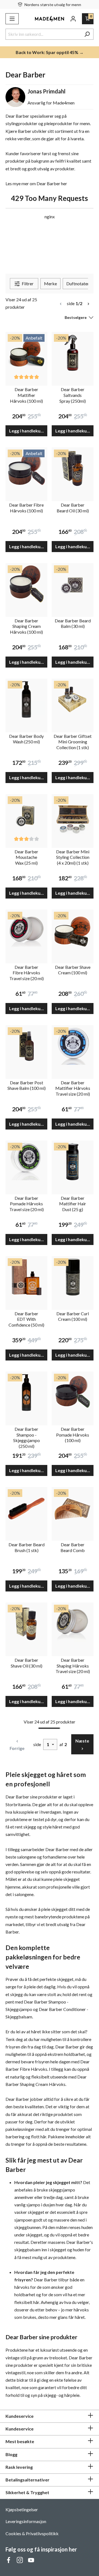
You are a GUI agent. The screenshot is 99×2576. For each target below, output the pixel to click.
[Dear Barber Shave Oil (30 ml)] (26, 1623)
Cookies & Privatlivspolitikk (32, 2533)
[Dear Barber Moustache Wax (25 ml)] (26, 815)
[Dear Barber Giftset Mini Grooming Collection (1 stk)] (73, 700)
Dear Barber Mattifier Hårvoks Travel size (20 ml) (73, 1088)
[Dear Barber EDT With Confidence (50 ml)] (26, 1277)
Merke (50, 283)
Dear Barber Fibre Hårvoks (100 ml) (26, 508)
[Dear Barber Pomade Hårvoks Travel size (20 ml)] (26, 1161)
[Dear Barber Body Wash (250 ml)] (26, 700)
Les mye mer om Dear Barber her (36, 183)
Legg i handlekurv (27, 431)
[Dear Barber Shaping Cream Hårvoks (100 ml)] (26, 584)
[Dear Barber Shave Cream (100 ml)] (73, 931)
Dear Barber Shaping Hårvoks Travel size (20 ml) (73, 1666)
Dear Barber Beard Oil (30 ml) (73, 508)
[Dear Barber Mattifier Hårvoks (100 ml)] (26, 353)
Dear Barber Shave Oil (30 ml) (27, 1663)
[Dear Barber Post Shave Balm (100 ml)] (26, 1046)
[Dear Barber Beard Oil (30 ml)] (73, 468)
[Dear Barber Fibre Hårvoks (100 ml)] (26, 468)
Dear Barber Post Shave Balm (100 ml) (27, 1085)
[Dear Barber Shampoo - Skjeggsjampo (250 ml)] (26, 1392)
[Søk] (87, 34)
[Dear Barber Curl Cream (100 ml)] (73, 1277)
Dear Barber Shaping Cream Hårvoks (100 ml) (26, 626)
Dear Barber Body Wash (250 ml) (26, 739)
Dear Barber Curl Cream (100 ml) (73, 1316)
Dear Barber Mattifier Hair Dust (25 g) (73, 1204)
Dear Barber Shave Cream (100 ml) (73, 970)
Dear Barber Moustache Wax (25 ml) (26, 857)
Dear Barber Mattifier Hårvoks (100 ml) (26, 395)
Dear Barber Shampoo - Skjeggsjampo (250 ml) (27, 1438)
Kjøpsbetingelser (22, 2509)
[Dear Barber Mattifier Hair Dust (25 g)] (73, 1161)
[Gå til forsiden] (50, 19)
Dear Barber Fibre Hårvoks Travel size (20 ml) (27, 973)
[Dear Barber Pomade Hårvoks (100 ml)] (73, 1392)
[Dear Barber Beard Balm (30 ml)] (73, 584)
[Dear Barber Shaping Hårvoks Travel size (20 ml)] (73, 1623)
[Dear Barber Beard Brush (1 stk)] (26, 1508)
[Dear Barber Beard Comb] (73, 1508)
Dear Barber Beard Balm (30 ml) (73, 623)
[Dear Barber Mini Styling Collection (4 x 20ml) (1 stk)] (73, 815)
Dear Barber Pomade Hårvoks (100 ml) (73, 1435)
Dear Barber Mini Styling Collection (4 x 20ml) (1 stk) (73, 857)
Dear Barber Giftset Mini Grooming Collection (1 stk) (73, 742)
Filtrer (27, 283)
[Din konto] (73, 19)
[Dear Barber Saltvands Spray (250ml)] (73, 353)
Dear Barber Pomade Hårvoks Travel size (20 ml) (27, 1204)
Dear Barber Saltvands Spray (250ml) (73, 395)
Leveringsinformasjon (26, 2521)
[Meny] (12, 19)
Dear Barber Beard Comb (73, 1547)
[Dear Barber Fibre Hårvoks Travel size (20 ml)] (26, 931)
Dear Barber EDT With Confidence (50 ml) (26, 1319)
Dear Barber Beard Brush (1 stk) (27, 1547)
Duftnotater (78, 283)
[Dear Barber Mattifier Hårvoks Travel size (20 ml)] (73, 1046)
